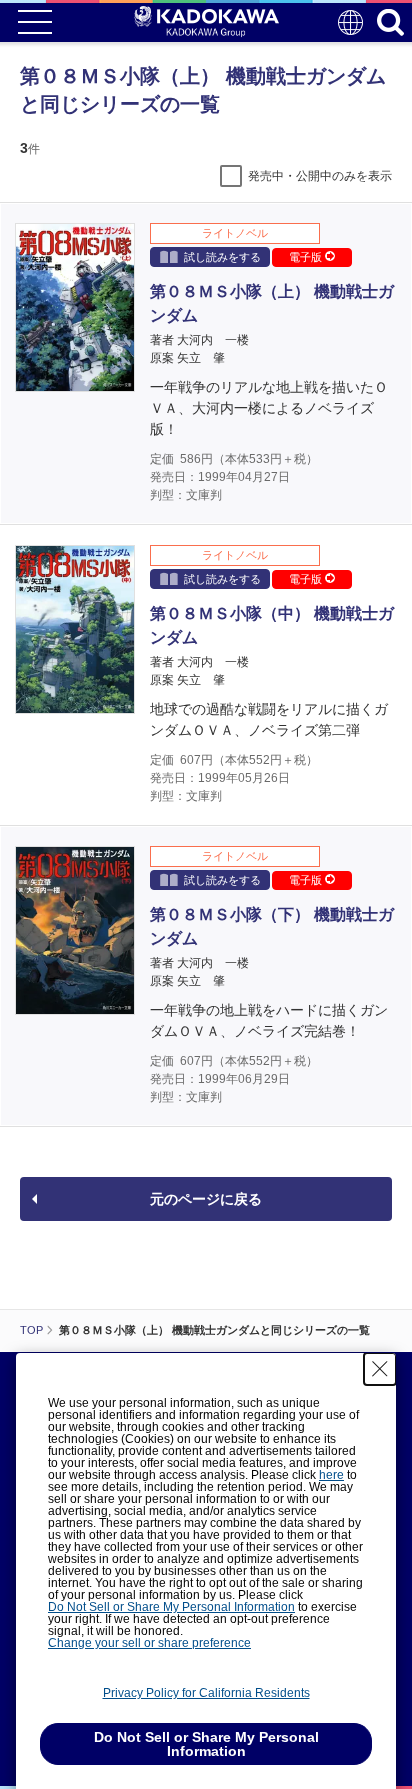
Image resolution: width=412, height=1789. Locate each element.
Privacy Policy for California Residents (206, 1693)
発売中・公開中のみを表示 (320, 176)
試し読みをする (222, 257)
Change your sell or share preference (149, 1643)
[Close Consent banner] (380, 1369)
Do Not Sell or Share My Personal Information (171, 1607)
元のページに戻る (206, 1199)
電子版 (307, 257)
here (331, 1475)
